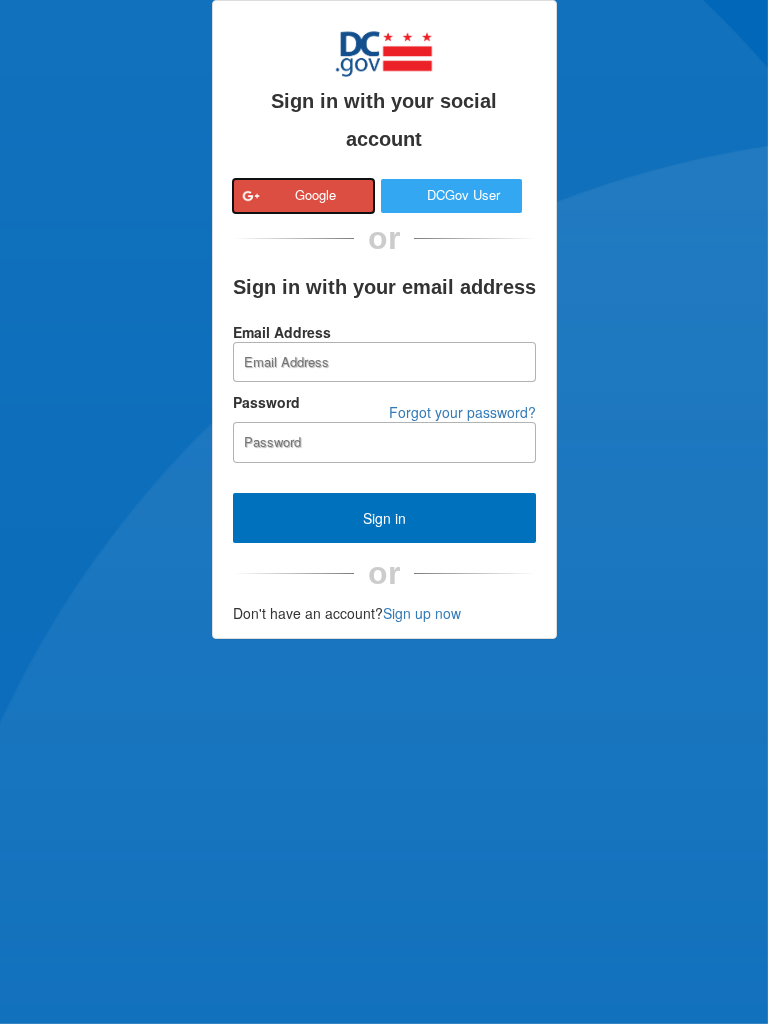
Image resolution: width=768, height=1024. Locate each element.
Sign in (384, 518)
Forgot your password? (462, 412)
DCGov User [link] (463, 194)
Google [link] (315, 194)
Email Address (282, 332)
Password (266, 402)
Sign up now (422, 613)
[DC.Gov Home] (384, 51)
